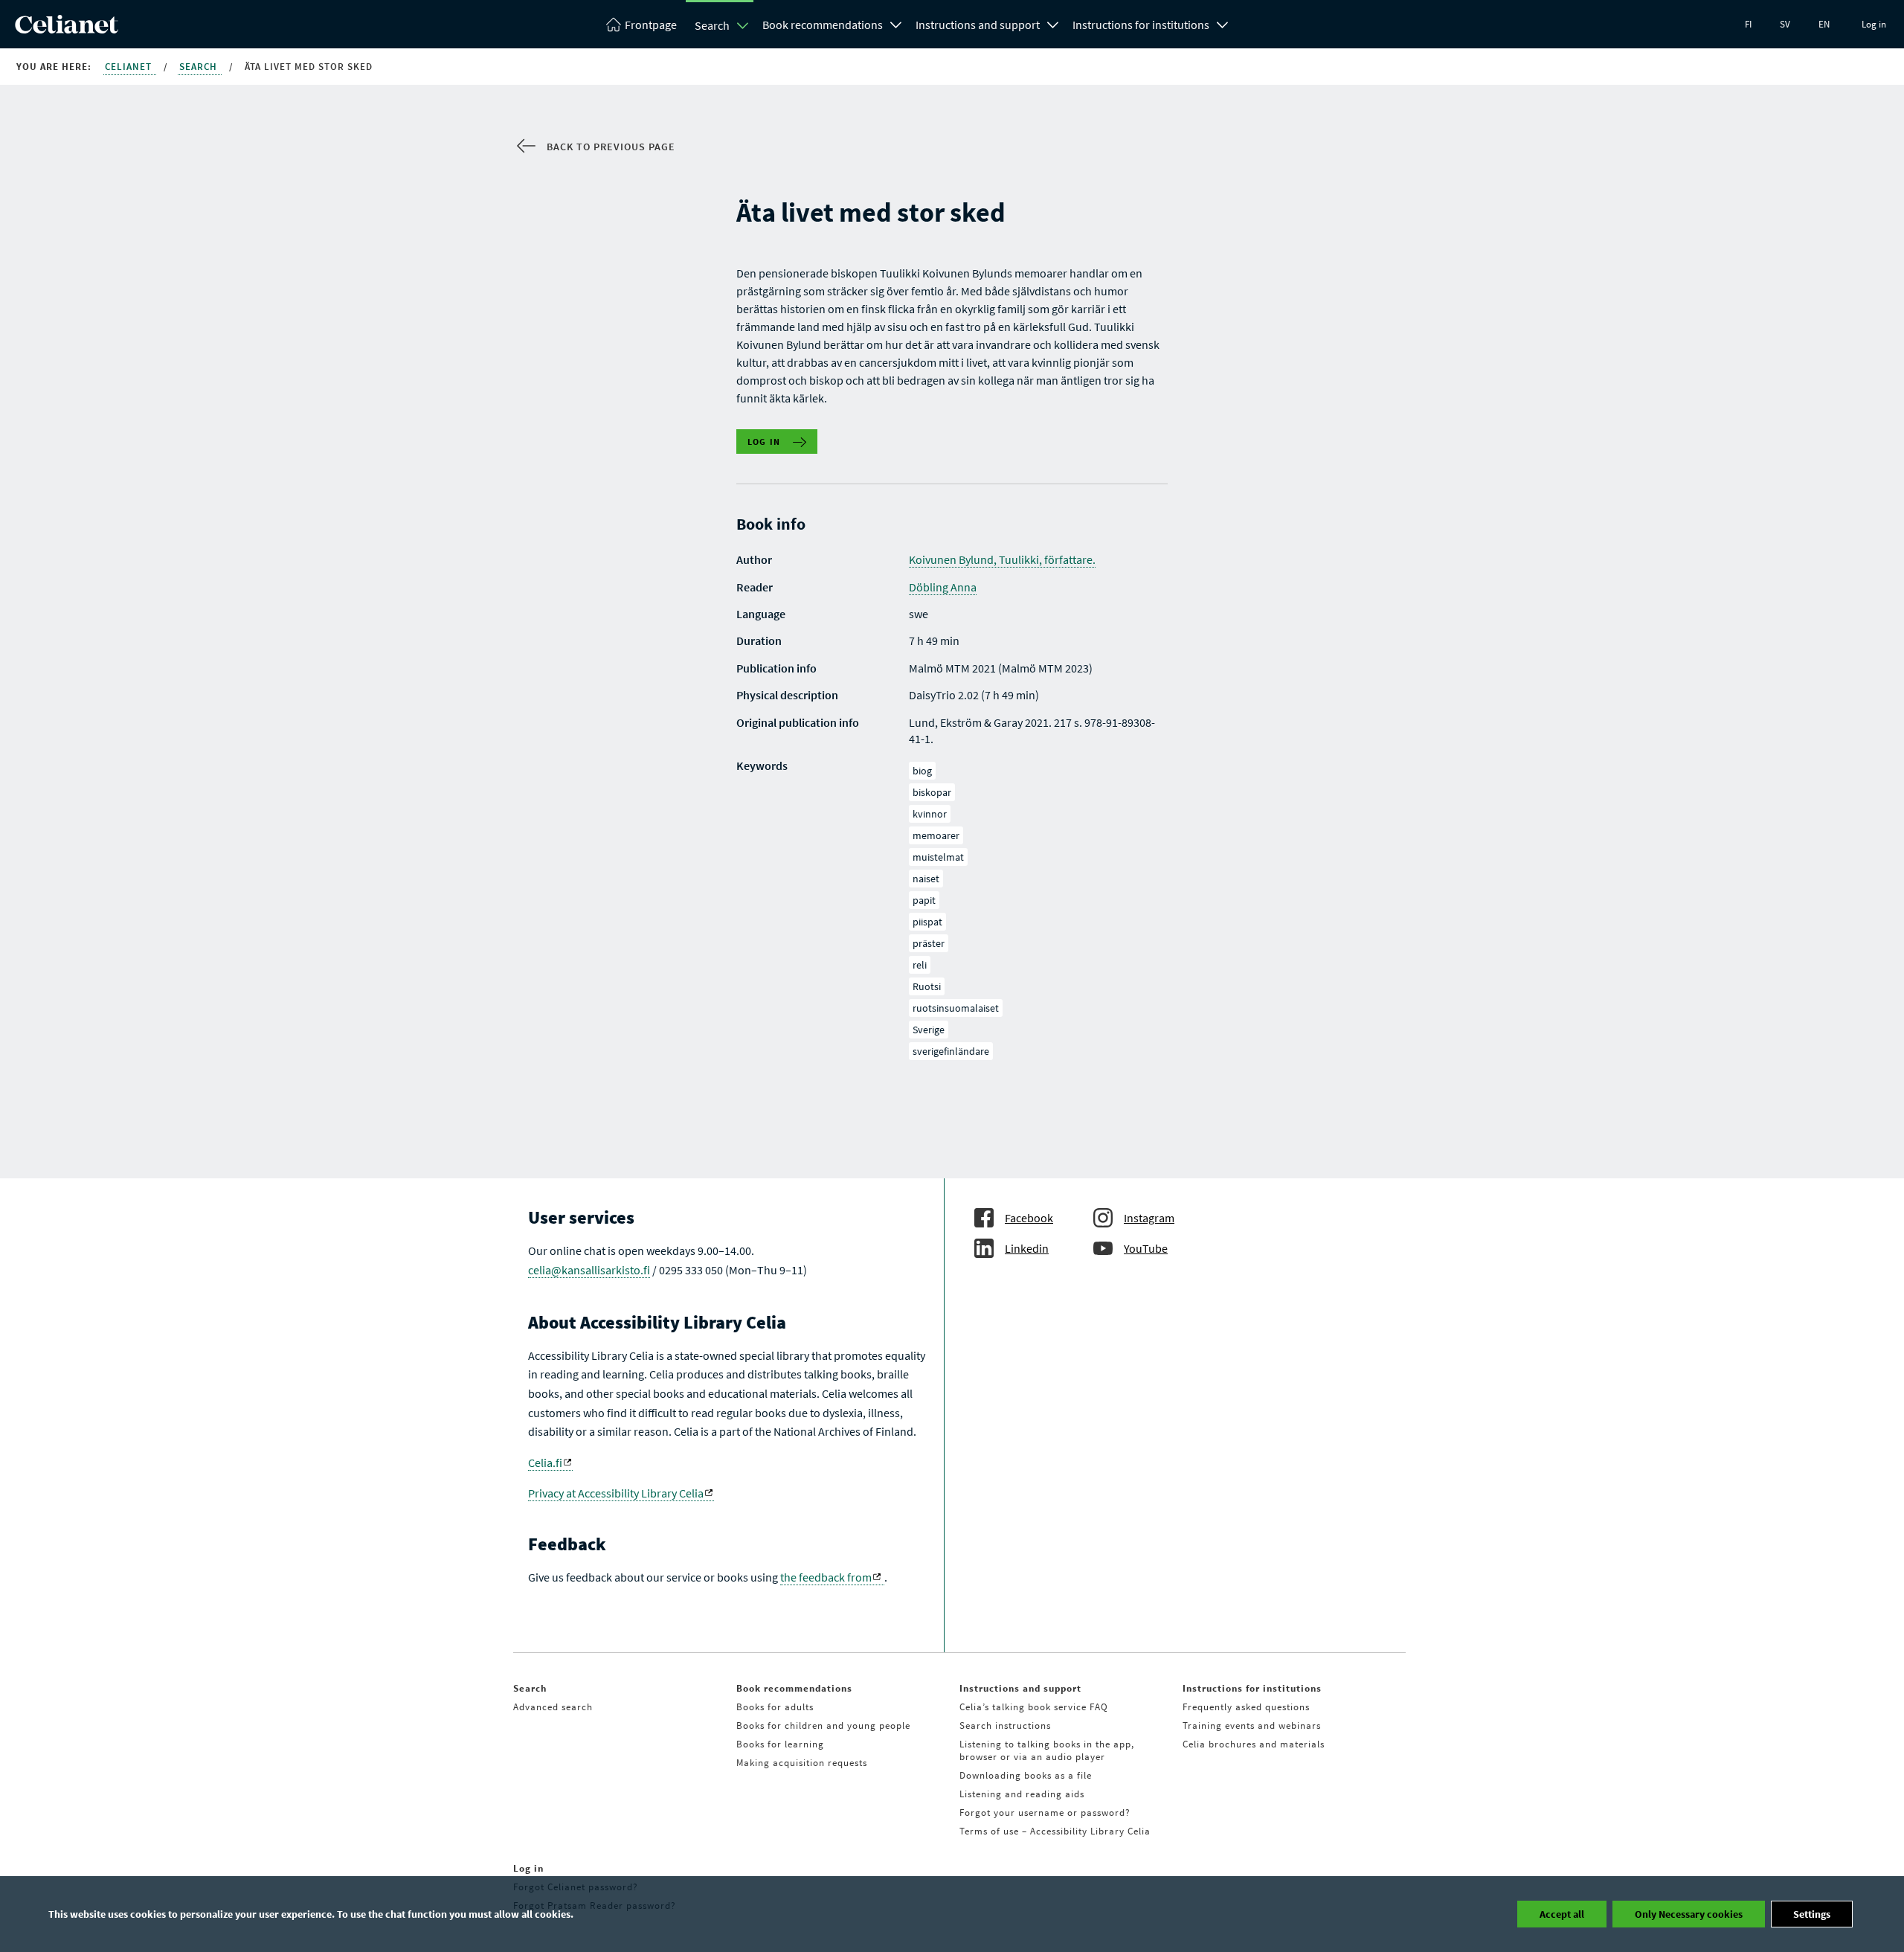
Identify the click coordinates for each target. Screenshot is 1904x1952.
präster (929, 943)
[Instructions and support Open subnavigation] (1053, 23)
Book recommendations (823, 25)
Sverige (929, 1030)
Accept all (1562, 1914)
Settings (1812, 1914)
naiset (926, 879)
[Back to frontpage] (67, 29)
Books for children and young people (823, 1725)
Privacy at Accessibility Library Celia (616, 1493)
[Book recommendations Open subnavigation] (896, 23)
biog (922, 771)
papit (924, 900)
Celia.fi (545, 1463)
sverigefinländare (951, 1051)
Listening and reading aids (1022, 1794)
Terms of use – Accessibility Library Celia (1055, 1831)
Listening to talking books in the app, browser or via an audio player (1047, 1750)
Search (712, 25)
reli (920, 965)
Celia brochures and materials (1254, 1744)
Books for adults (775, 1707)
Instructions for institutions (1141, 25)
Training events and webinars (1252, 1725)
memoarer (936, 835)
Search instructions (1005, 1725)
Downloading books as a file (1026, 1775)
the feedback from (826, 1577)
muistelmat (938, 857)
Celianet (130, 67)
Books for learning (780, 1744)
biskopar (932, 792)
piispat (927, 922)
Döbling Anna (943, 587)
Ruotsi (927, 986)
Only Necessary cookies (1689, 1914)
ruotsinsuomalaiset (956, 1008)
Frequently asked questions (1246, 1707)
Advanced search (553, 1707)
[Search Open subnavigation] (743, 25)
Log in (1874, 24)
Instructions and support (978, 25)
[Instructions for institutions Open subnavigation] (1223, 23)
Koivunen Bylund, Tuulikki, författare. (1002, 559)
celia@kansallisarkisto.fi (589, 1270)
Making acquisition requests (802, 1763)
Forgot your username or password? (1045, 1813)
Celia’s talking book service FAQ (1034, 1707)
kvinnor (930, 814)
